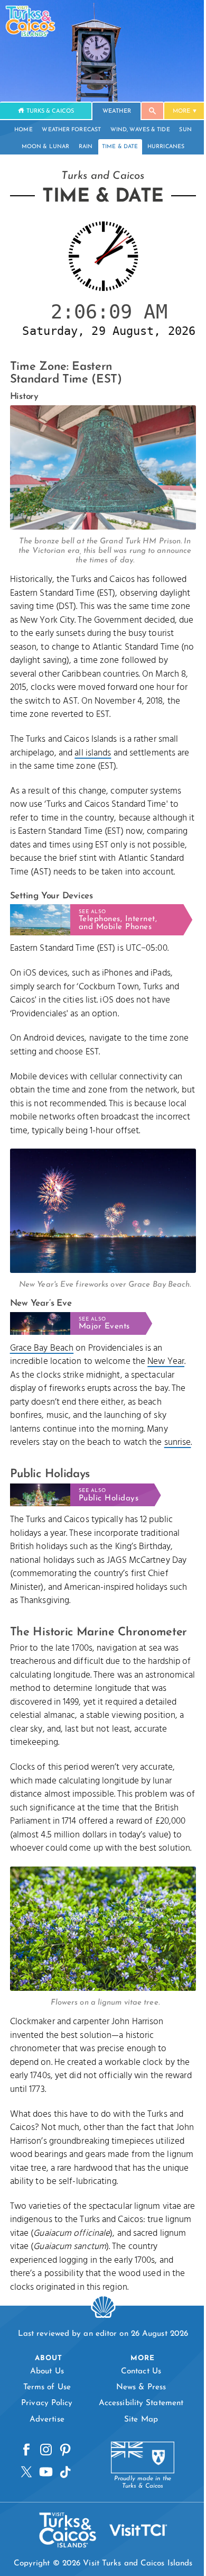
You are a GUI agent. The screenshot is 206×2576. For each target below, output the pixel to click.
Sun (181, 130)
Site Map (135, 2479)
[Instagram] (44, 2510)
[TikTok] (64, 2532)
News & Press (135, 2447)
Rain (81, 147)
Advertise (45, 2479)
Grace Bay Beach (42, 1378)
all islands (93, 775)
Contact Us (135, 2431)
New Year (166, 1392)
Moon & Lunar (41, 147)
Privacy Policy (45, 2463)
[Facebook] (25, 2510)
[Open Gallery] (99, 536)
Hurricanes (162, 147)
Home (20, 130)
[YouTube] (44, 2532)
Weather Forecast (68, 130)
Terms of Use (45, 2447)
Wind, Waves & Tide (136, 130)
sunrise (24, 1486)
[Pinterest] (64, 2510)
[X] (25, 2532)
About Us (45, 2431)
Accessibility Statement (135, 2463)
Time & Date (116, 147)
